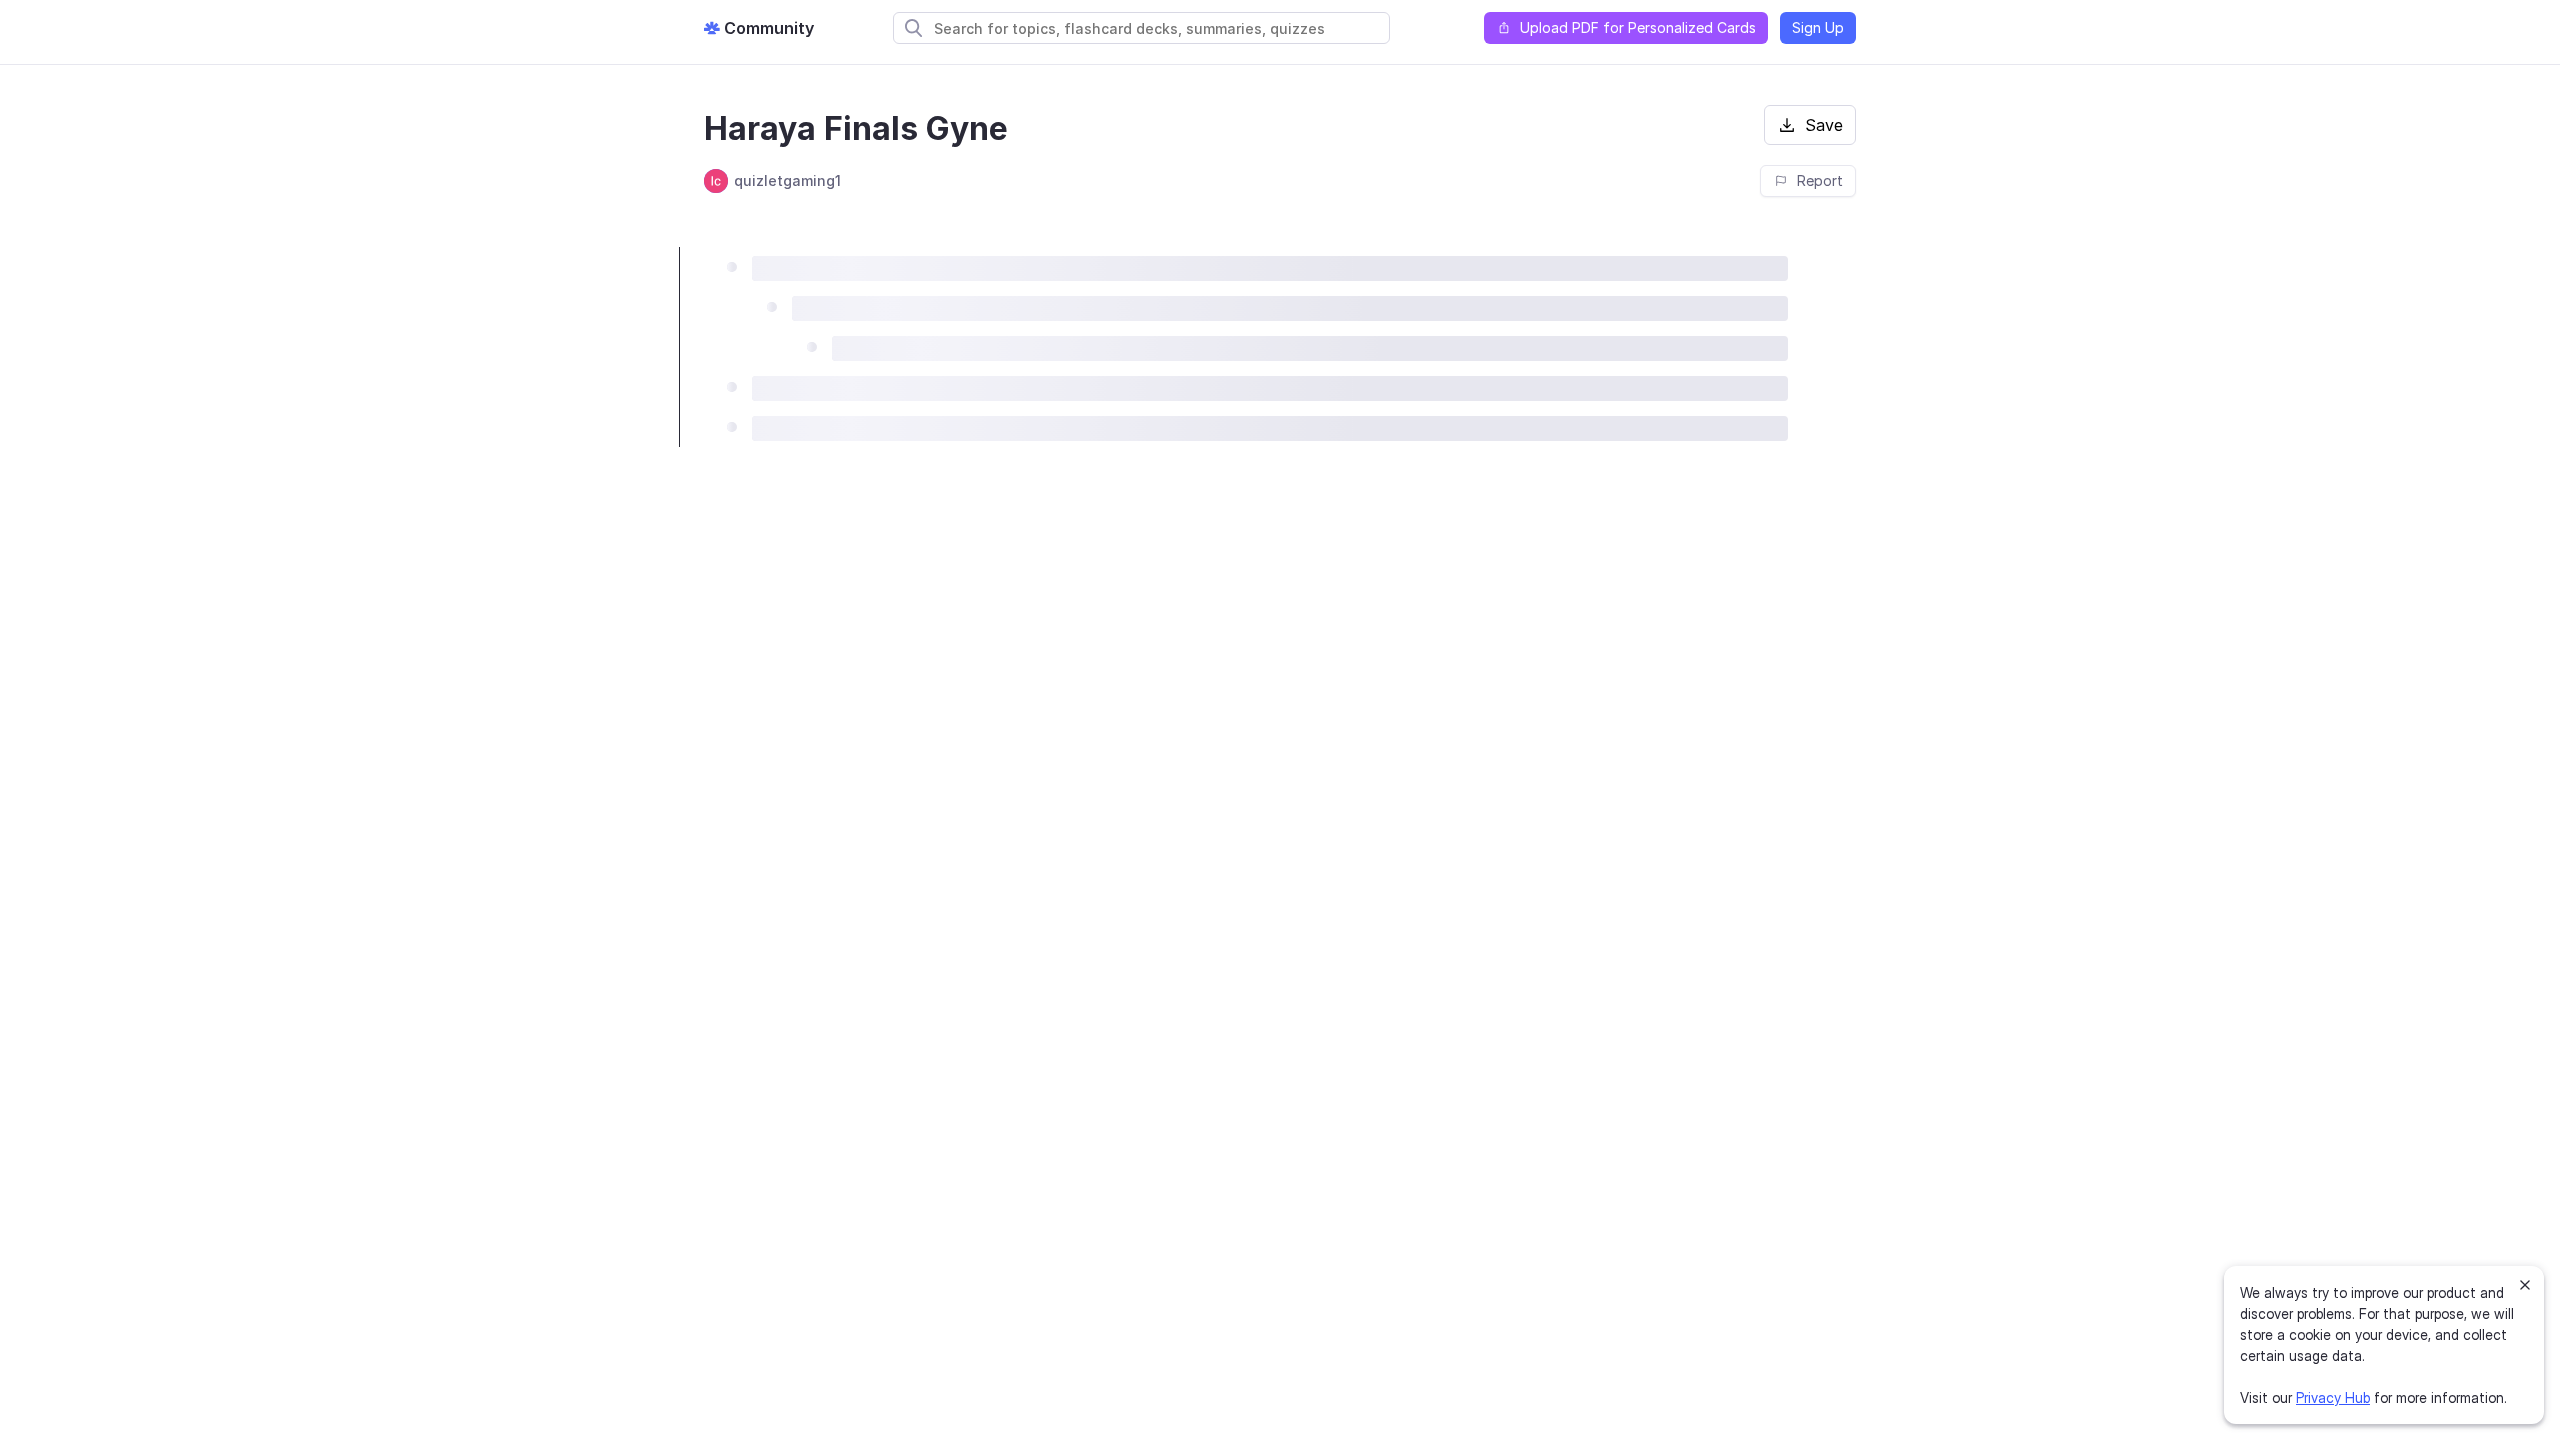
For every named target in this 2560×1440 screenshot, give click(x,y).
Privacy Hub (2333, 1397)
